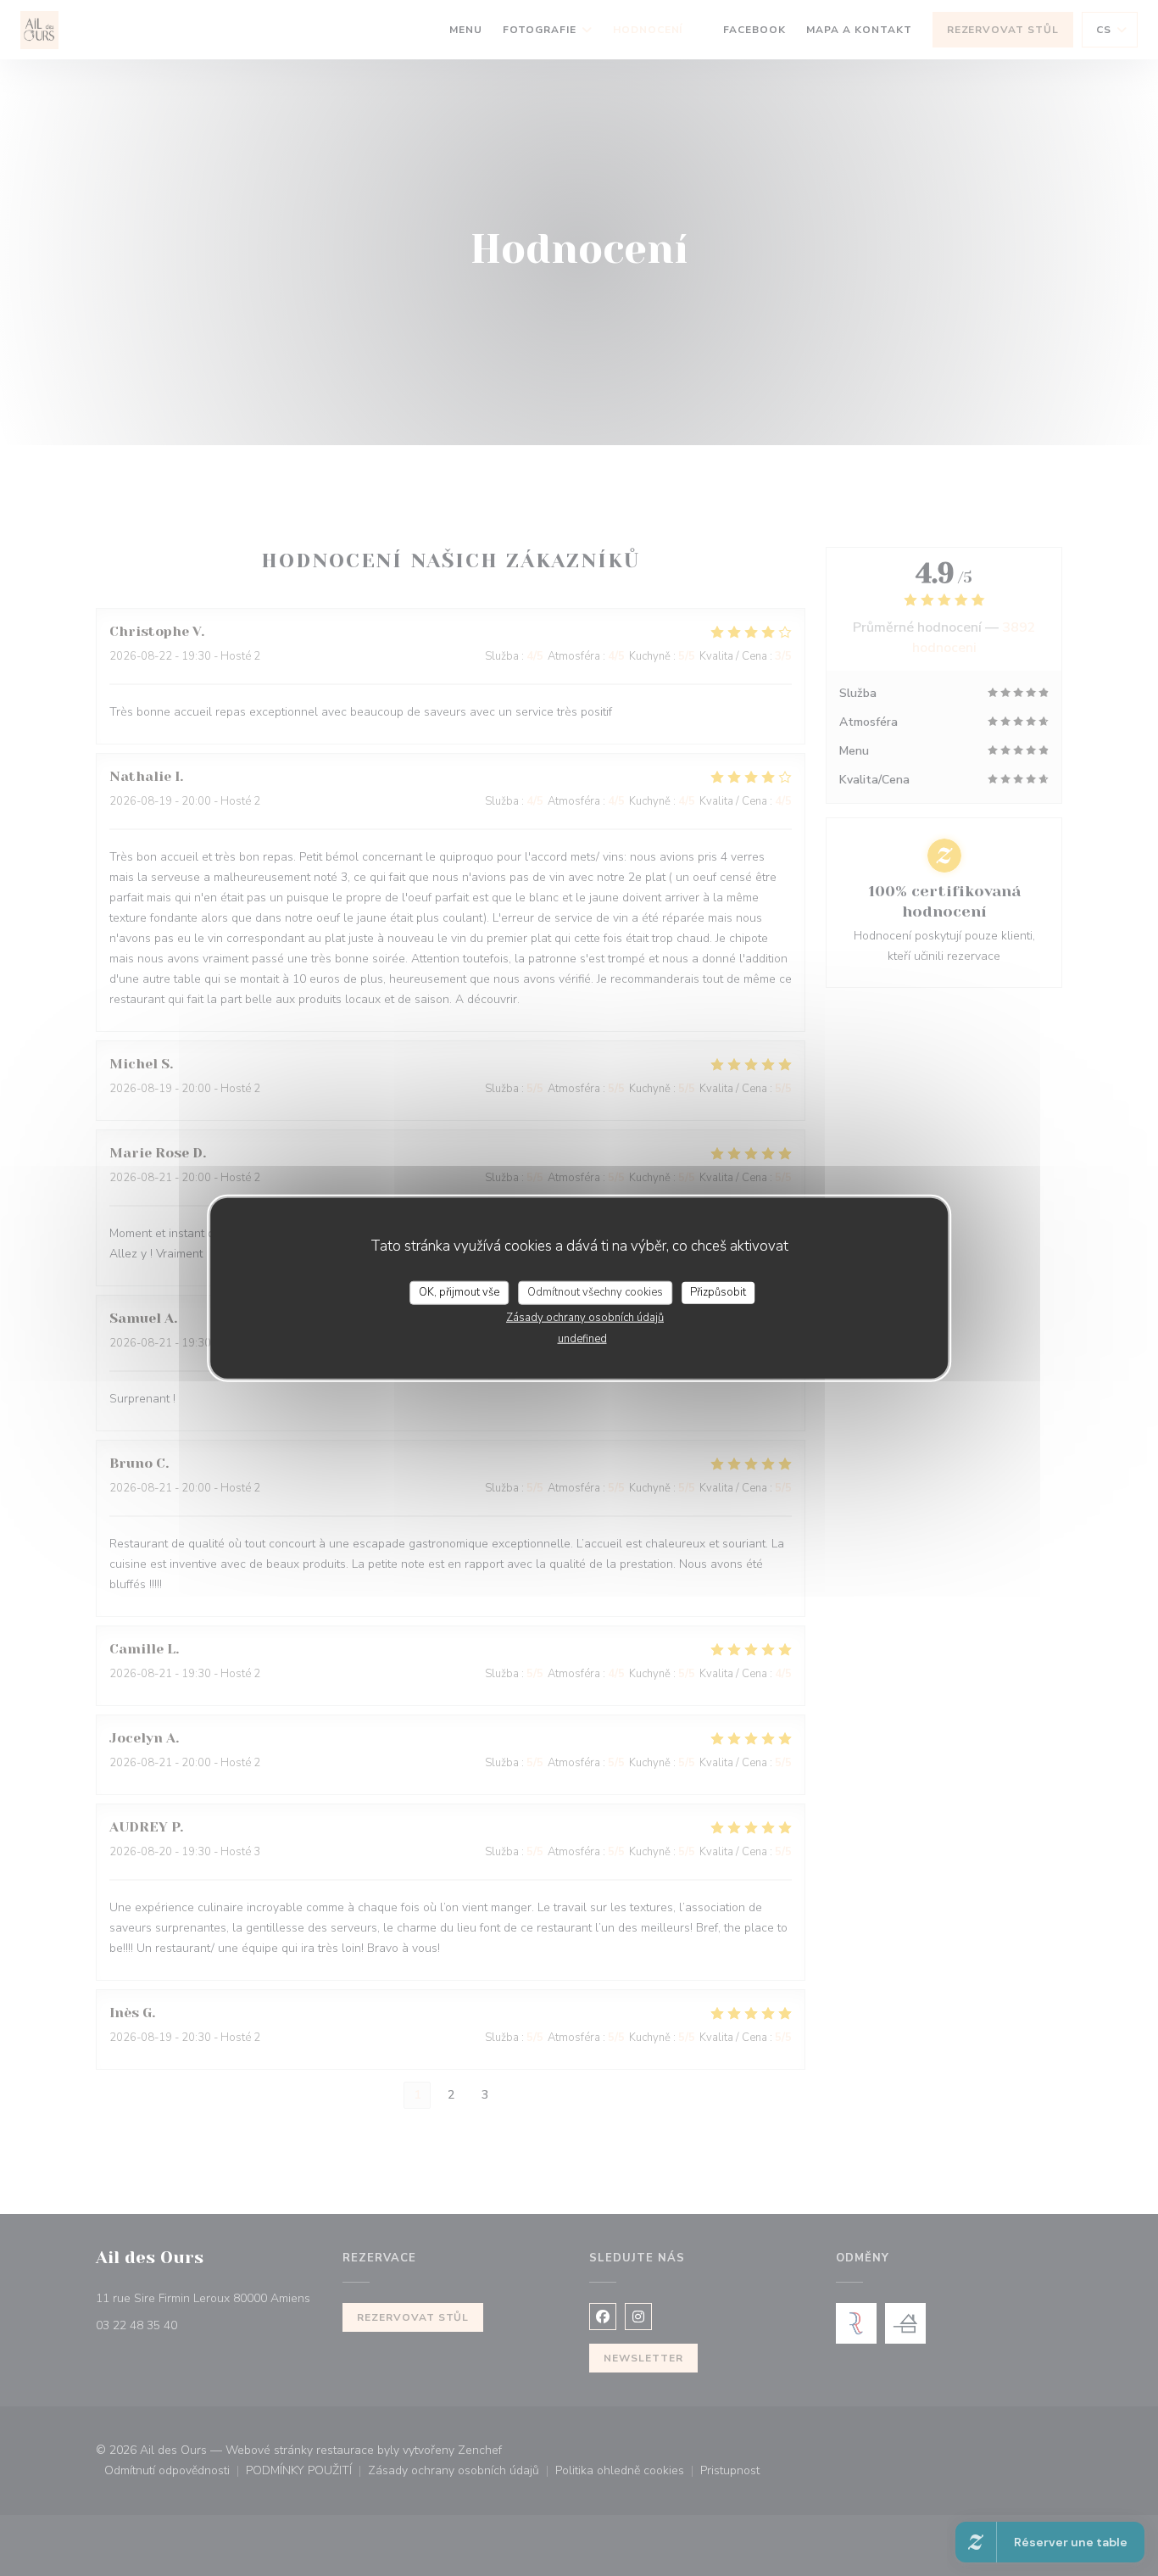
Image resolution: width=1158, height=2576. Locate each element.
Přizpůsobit (718, 1292)
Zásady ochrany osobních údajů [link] (585, 1317)
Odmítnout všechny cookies (595, 1292)
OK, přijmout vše (459, 1292)
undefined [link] (582, 1338)
